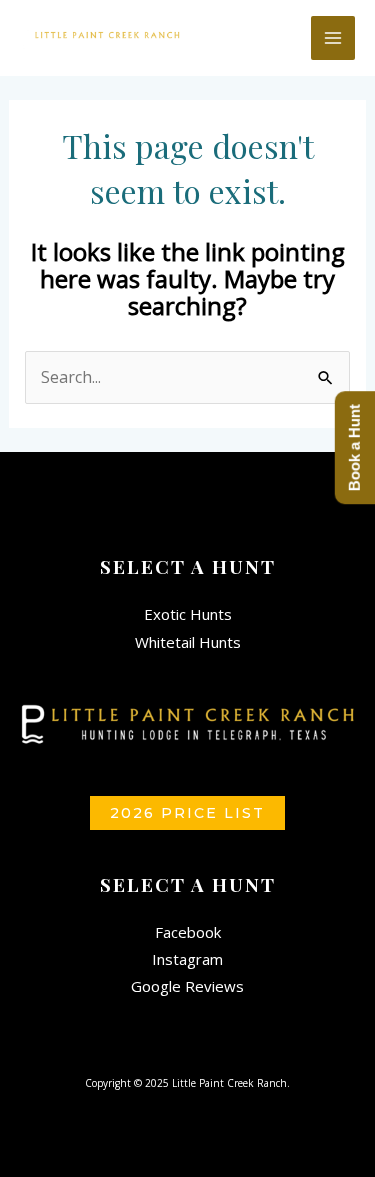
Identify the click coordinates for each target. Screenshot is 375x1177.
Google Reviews (187, 986)
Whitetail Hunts (188, 642)
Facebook (188, 932)
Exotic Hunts (188, 614)
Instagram (187, 959)
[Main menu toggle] (333, 38)
